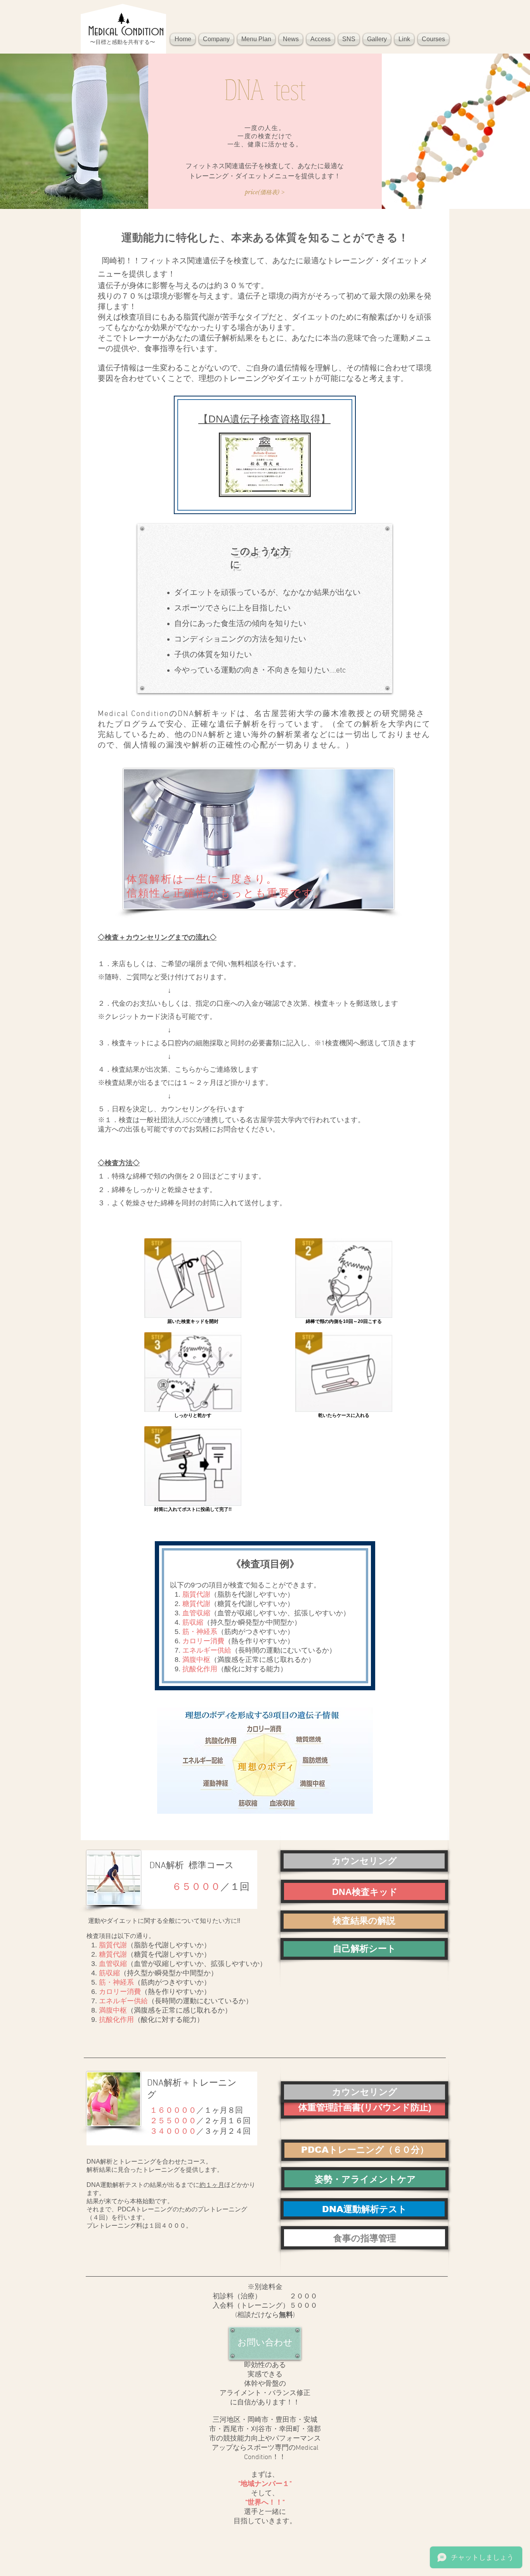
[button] (216, 39)
